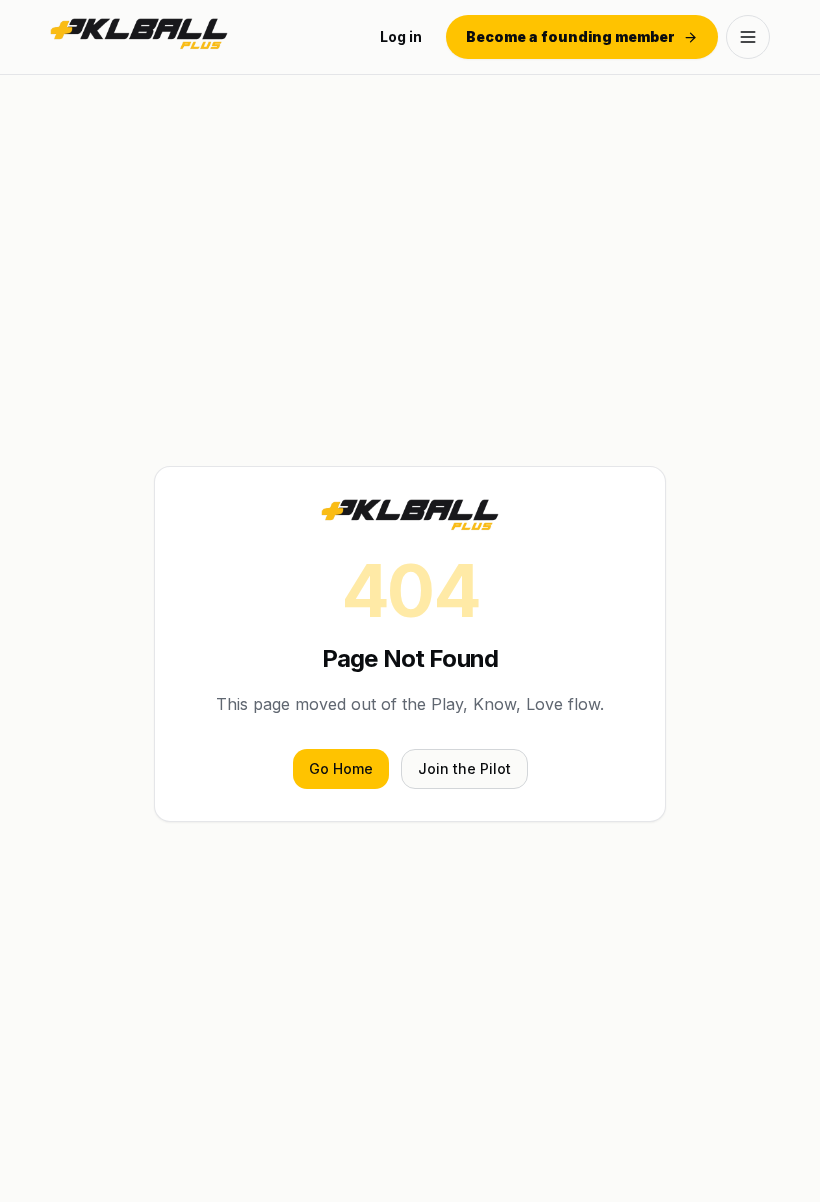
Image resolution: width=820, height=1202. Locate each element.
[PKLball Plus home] (139, 37)
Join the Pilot (464, 768)
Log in (401, 36)
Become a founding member (570, 36)
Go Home (341, 768)
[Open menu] (748, 37)
